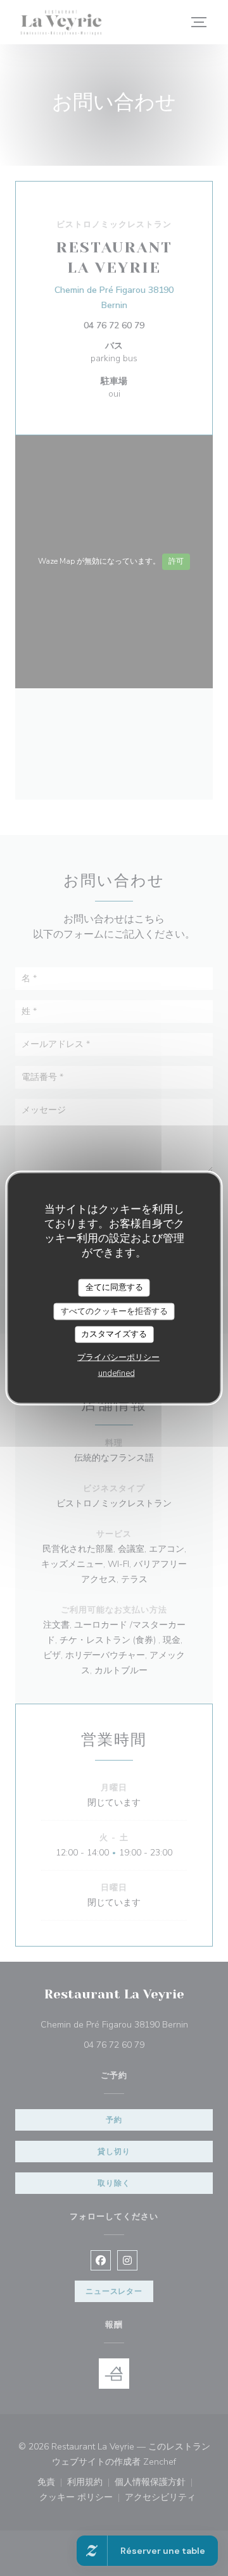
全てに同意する (114, 1287)
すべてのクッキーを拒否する (114, 1311)
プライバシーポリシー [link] (118, 1357)
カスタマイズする (114, 1334)
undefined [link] (117, 1373)
